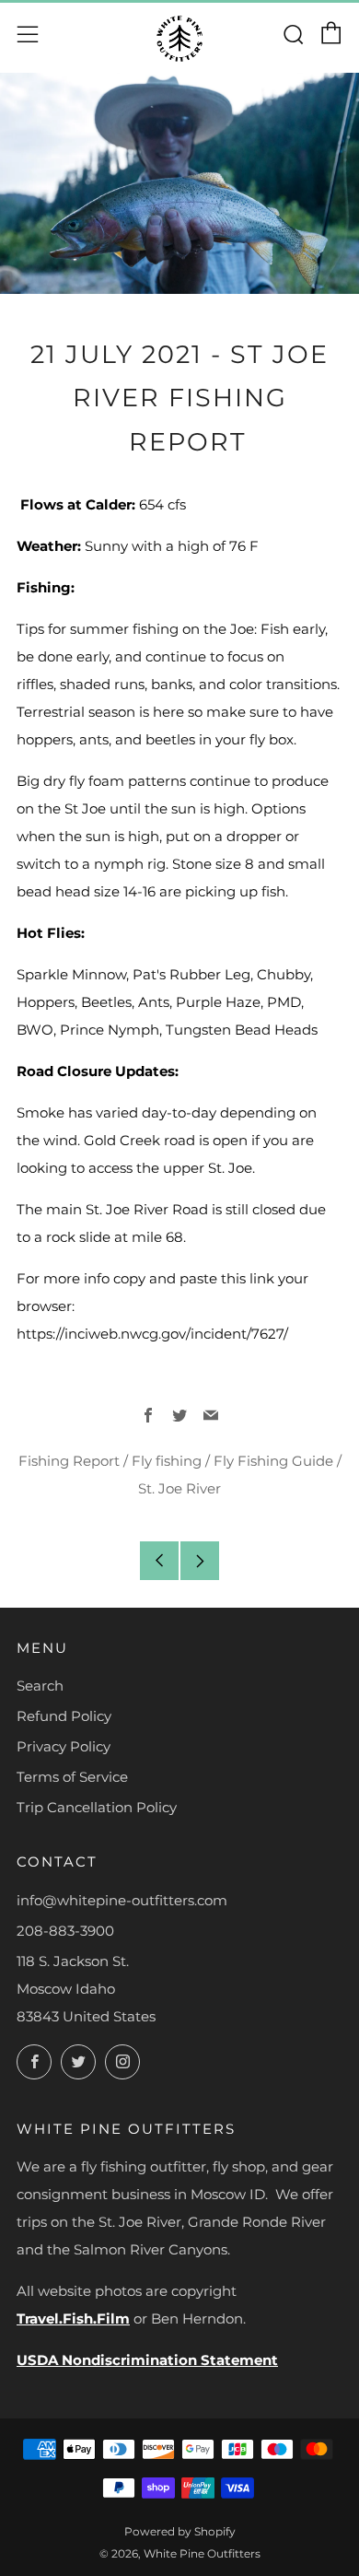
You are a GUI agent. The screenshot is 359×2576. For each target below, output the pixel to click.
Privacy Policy (64, 1746)
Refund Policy (64, 1716)
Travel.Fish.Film (73, 2318)
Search (40, 1686)
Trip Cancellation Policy (97, 1807)
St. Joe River (179, 1488)
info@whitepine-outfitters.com (122, 1900)
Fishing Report (69, 1461)
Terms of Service (72, 1777)
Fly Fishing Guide (273, 1461)
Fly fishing (167, 1461)
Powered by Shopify (180, 2531)
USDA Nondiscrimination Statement (147, 2360)
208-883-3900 (65, 1931)
